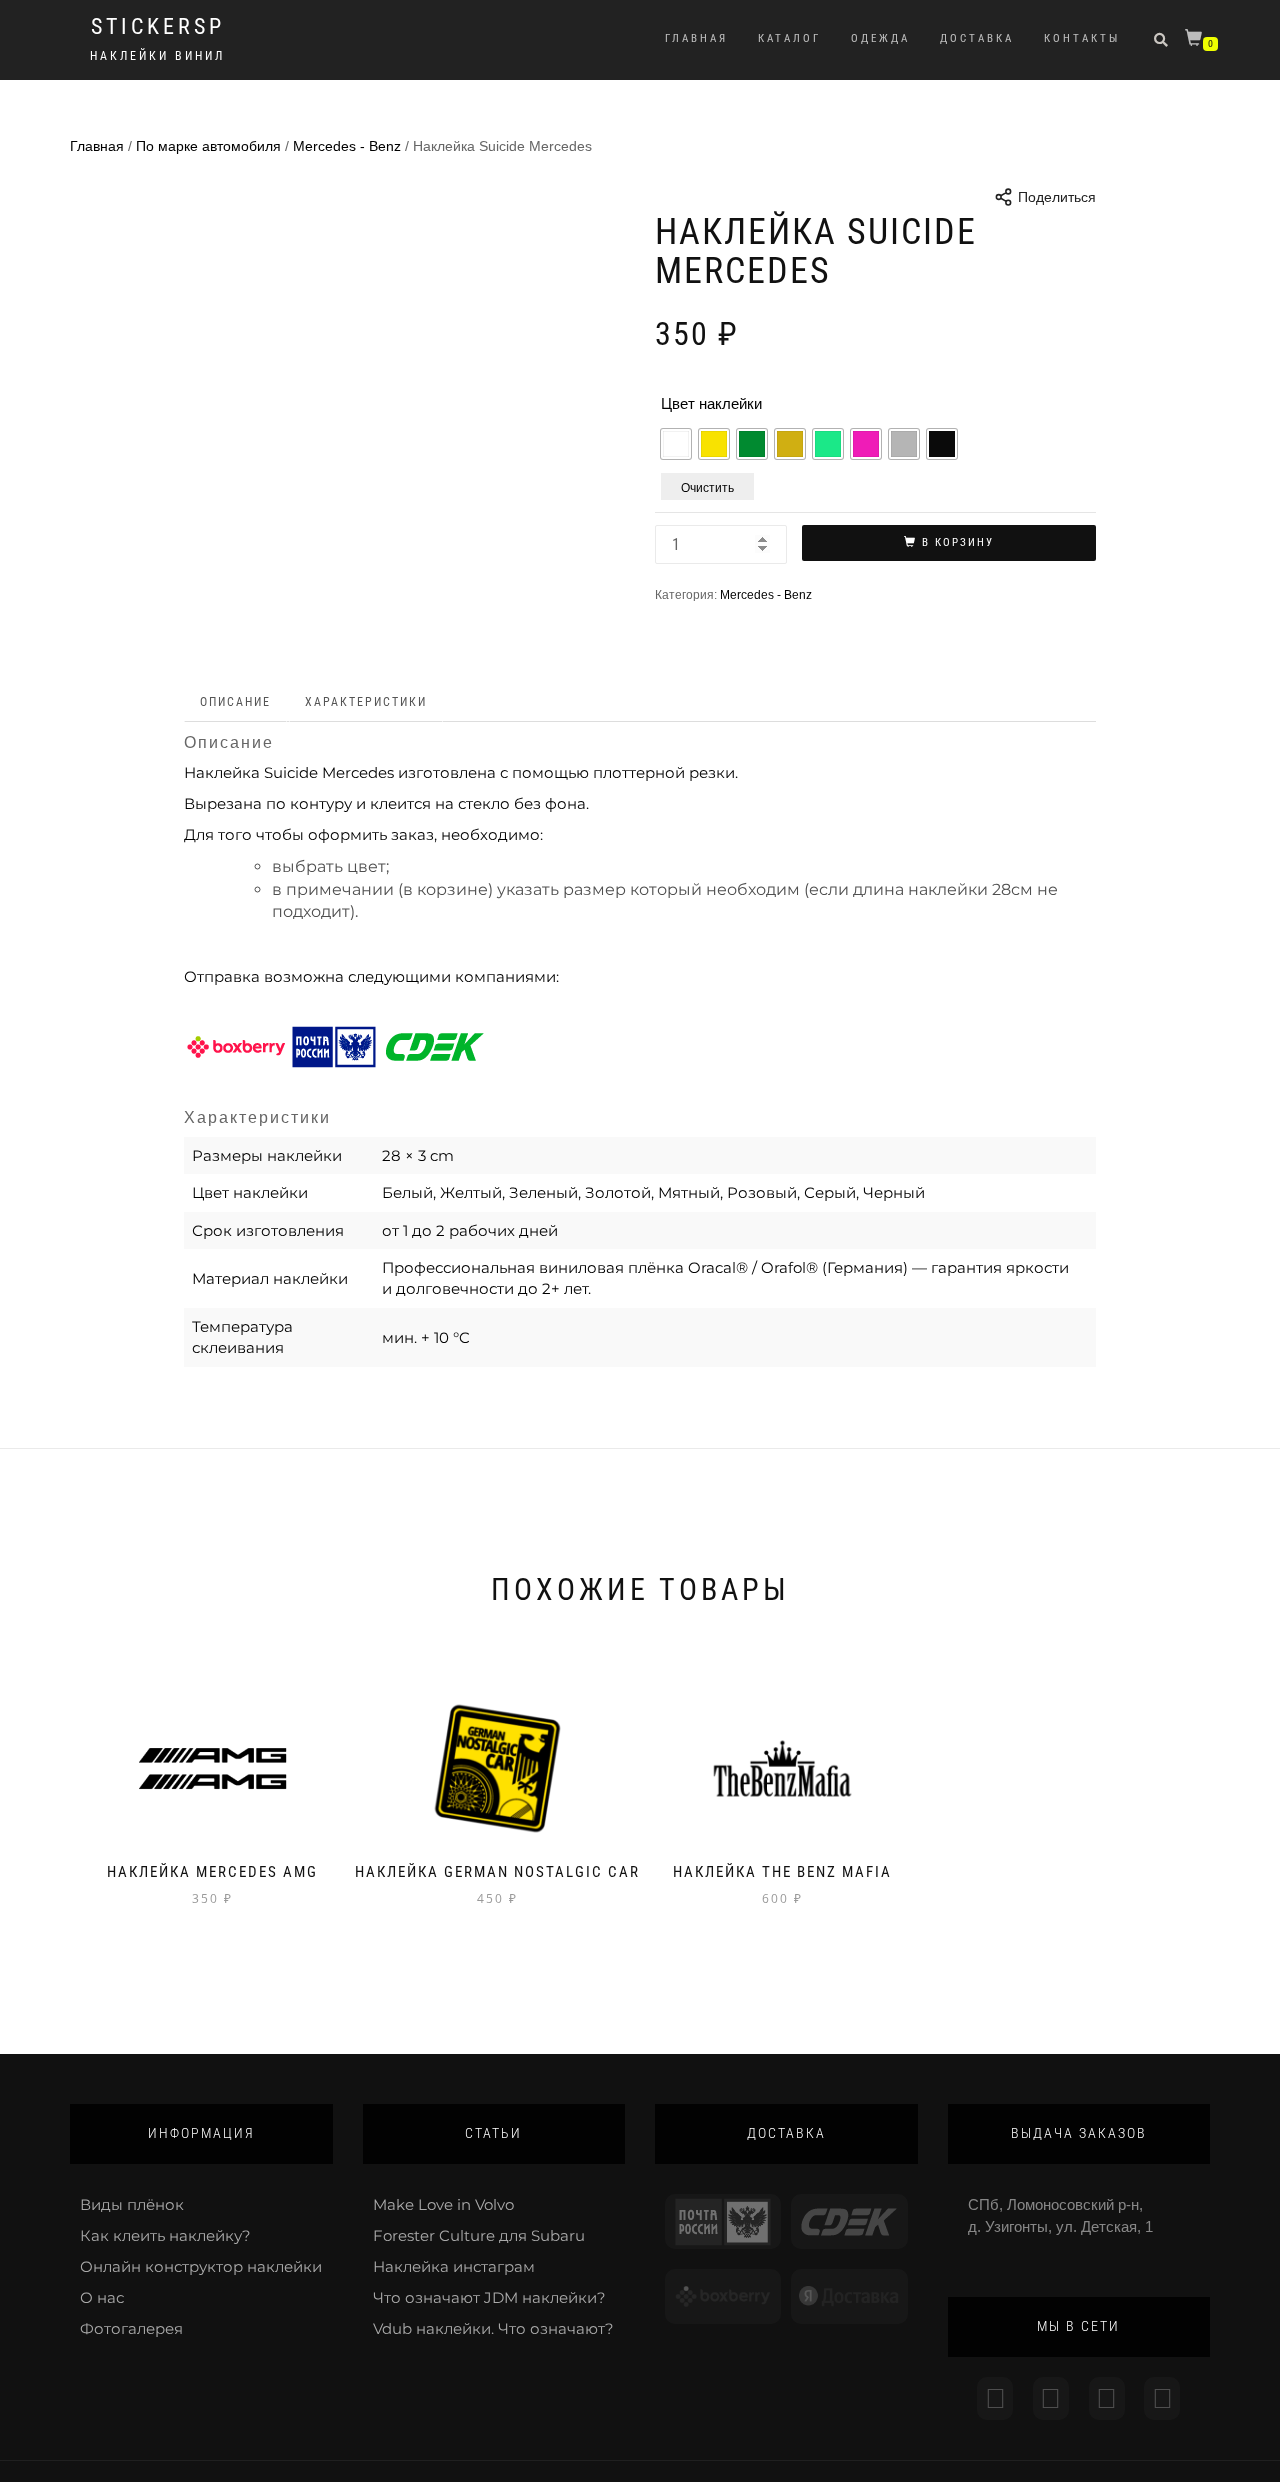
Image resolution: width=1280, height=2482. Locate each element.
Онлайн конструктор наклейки (201, 2266)
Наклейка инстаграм (454, 2266)
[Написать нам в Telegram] (1051, 2398)
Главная (696, 38)
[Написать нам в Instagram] (995, 2398)
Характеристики (366, 702)
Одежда (880, 38)
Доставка (977, 38)
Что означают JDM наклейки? (489, 2297)
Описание (235, 702)
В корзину (958, 542)
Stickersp (158, 27)
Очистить (707, 486)
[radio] (676, 444)
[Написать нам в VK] (1162, 2398)
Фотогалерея (131, 2328)
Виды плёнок (132, 2204)
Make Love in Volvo (443, 2204)
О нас (102, 2297)
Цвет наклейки (711, 403)
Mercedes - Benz (347, 146)
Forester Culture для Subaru (479, 2235)
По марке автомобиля (208, 146)
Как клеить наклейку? (165, 2235)
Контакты (1082, 38)
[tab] (236, 702)
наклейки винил (157, 56)
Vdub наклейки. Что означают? (493, 2328)
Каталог (789, 38)
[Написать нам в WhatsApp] (1107, 2398)
